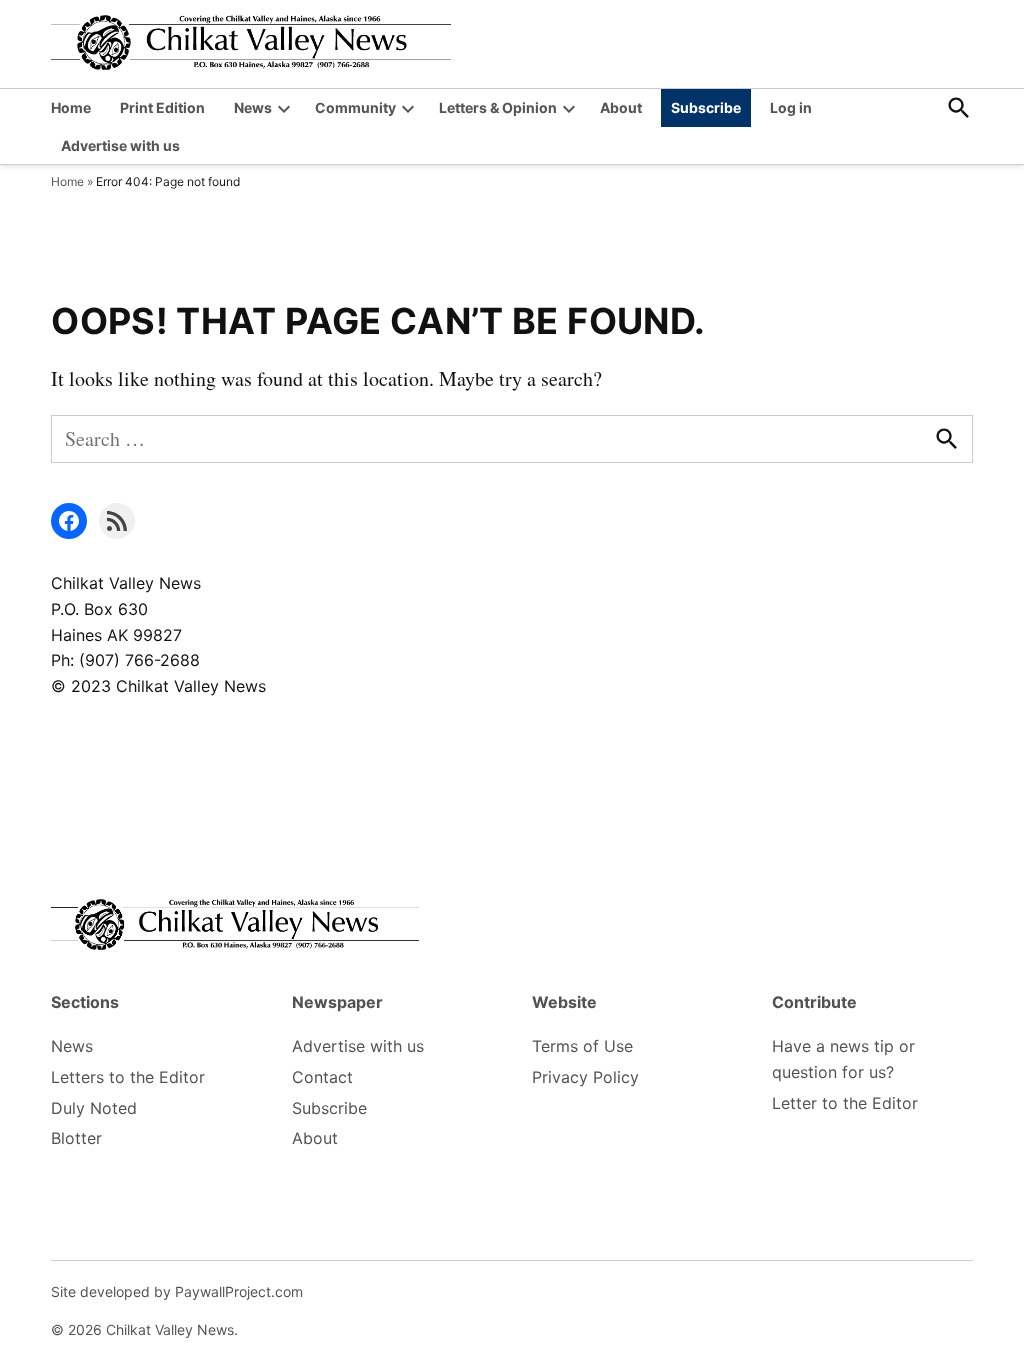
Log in (791, 107)
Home (71, 107)
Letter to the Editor (845, 1103)
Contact (322, 1077)
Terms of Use (582, 1046)
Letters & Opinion (498, 107)
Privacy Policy (585, 1077)
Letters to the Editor (128, 1077)
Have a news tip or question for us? (843, 1059)
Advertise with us (120, 145)
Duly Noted (94, 1108)
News (253, 107)
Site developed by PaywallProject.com (177, 1291)
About (621, 107)
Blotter (76, 1138)
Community (355, 107)
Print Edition (162, 107)
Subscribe (706, 107)
